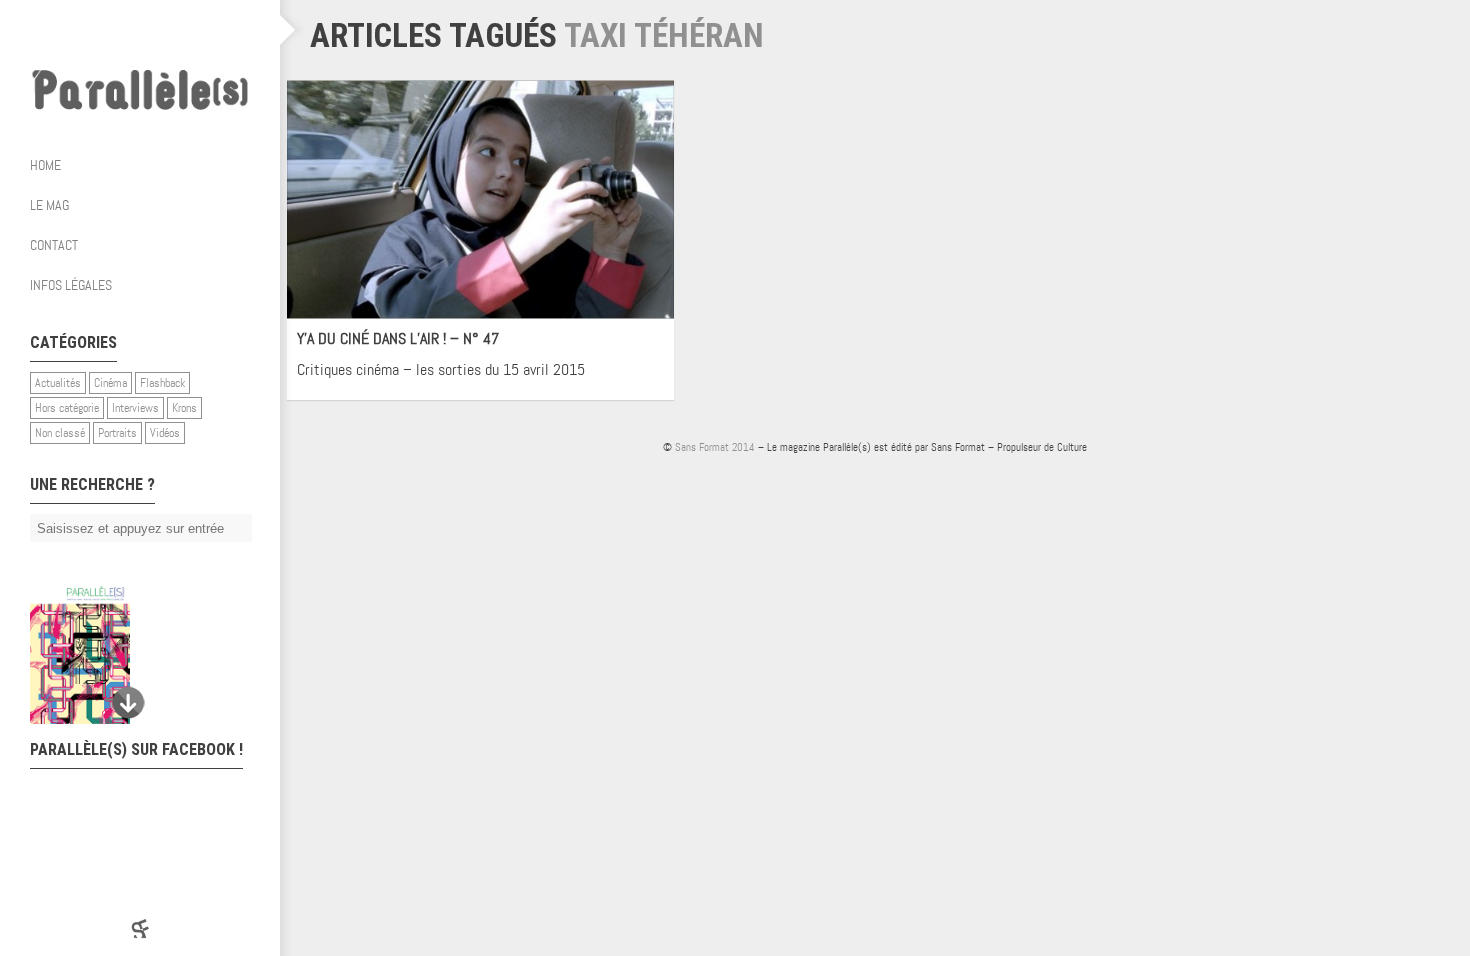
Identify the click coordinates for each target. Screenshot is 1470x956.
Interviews (135, 408)
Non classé (60, 433)
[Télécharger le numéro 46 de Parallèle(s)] (130, 655)
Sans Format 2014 (715, 447)
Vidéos (165, 433)
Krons (184, 408)
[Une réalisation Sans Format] (140, 928)
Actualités (58, 383)
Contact (54, 245)
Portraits (117, 433)
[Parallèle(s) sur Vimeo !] (160, 30)
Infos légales (71, 285)
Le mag (49, 205)
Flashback (162, 383)
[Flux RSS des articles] (200, 30)
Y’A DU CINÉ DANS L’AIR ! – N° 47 (398, 338)
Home (45, 165)
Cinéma (110, 383)
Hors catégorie (67, 408)
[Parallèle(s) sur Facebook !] (80, 30)
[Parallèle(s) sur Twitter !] (120, 30)
